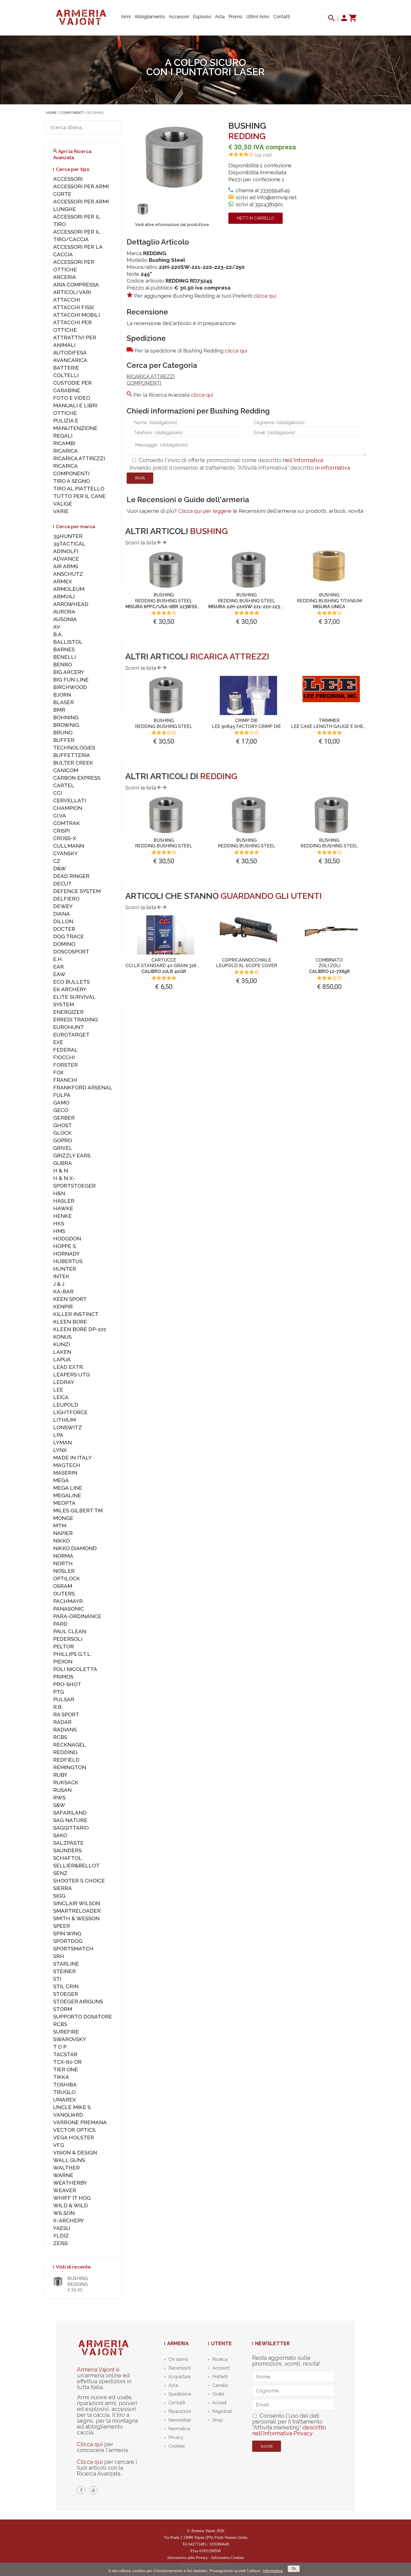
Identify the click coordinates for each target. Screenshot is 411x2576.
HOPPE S (64, 1246)
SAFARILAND (70, 1813)
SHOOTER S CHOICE (79, 1881)
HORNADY (66, 1254)
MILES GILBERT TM (78, 1510)
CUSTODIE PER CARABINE (72, 386)
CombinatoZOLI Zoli (329, 966)
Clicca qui (90, 2444)
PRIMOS (63, 1677)
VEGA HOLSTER (74, 2137)
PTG (59, 1692)
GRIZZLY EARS (72, 1155)
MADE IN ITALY (72, 1458)
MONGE (63, 1518)
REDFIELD (66, 1760)
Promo (235, 17)
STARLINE (66, 1964)
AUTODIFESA (70, 352)
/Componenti (71, 113)
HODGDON (67, 1238)
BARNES (64, 649)
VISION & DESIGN (75, 2152)
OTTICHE (65, 413)
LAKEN (62, 1352)
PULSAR (64, 1699)
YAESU (62, 2228)
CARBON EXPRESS (77, 778)
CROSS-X (65, 838)
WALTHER (66, 2168)
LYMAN (62, 1442)
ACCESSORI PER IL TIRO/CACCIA (77, 235)
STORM (63, 2009)
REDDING (247, 136)
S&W (59, 1805)
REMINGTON (70, 1767)
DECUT (62, 883)
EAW (59, 974)
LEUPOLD (66, 1405)
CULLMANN (69, 846)
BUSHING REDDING (78, 2281)
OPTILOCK (67, 1578)
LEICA (61, 1397)
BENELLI (64, 657)
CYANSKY (65, 853)
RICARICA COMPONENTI (71, 470)
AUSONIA (65, 619)
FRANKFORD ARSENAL (83, 1087)
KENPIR (63, 1306)
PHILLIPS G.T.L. (72, 1654)
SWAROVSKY (70, 2039)
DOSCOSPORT (71, 951)
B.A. (58, 634)
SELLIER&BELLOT (76, 1865)
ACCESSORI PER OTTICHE (74, 266)
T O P (60, 2047)
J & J (59, 1284)
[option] (143, 209)
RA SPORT (66, 1714)
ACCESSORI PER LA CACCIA (78, 251)
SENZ (60, 1873)
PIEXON (63, 1661)
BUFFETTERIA (72, 755)
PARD (60, 1624)
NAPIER (63, 1533)
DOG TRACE (68, 936)
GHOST (62, 1125)
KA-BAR (63, 1291)
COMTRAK (67, 823)
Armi (126, 17)
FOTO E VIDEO (72, 398)
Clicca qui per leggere (205, 511)
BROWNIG (66, 725)
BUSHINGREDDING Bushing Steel (249, 601)
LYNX (60, 1450)
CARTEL (64, 785)
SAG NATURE (70, 1820)
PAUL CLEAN (70, 1631)
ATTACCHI (67, 300)
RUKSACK (66, 1782)
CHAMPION (68, 808)
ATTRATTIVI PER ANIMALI (75, 341)
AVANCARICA (70, 360)
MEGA (61, 1480)
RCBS (60, 1737)
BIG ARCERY (69, 672)
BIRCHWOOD (70, 687)
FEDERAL (65, 1050)
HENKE (62, 1216)
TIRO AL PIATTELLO (79, 488)
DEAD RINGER (71, 876)
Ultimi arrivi (258, 17)
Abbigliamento (150, 17)
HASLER (64, 1201)
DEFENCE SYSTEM (77, 891)
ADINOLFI (66, 551)
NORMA (63, 1556)
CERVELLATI (69, 800)
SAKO (60, 1835)
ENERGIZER (68, 1012)
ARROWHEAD (71, 604)
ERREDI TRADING (75, 1019)
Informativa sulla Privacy (188, 2558)
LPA (58, 1435)
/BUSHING (95, 113)
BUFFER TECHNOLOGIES (74, 744)
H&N (59, 1193)
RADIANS (65, 1729)
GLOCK (62, 1133)
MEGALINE (67, 1495)
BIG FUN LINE (71, 680)
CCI (57, 793)
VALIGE (63, 504)
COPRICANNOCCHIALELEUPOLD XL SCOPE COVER (247, 963)
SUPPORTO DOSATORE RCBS (83, 2020)
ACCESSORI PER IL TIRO (77, 220)
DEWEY (63, 906)
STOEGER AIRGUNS (78, 2001)
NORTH (63, 1563)
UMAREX (64, 2100)
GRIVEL (63, 1148)
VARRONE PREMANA (80, 2122)
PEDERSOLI (68, 1639)
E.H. (58, 959)
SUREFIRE (66, 2032)
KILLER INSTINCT (76, 1314)
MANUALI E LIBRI (75, 405)
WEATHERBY (70, 2183)
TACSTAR (65, 2054)
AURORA (64, 612)
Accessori (179, 17)
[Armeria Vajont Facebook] (81, 2490)
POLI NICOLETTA (75, 1669)
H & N (61, 1171)
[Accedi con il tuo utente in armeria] (344, 19)
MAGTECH (67, 1465)
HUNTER (65, 1269)
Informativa (273, 2571)
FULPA (62, 1095)
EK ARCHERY (70, 989)
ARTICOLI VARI (72, 292)
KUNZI (62, 1344)
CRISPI (61, 831)
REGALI (63, 436)
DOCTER (64, 929)
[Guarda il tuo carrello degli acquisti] (352, 19)
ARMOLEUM (69, 589)
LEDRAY (64, 1382)
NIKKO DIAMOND (75, 1548)
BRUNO (63, 732)
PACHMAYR (68, 1601)
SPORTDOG (68, 1941)
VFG (59, 2145)
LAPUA (62, 1359)
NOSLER (64, 1571)
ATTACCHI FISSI (73, 307)
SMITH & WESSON (76, 1918)
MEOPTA (64, 1503)
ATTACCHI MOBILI (76, 315)
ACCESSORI (68, 179)
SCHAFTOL (68, 1858)
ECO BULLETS (71, 982)
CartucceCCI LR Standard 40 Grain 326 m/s (166, 966)
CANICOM (66, 770)
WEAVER (65, 2190)
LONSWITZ (68, 1427)
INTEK (61, 1276)
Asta (220, 17)
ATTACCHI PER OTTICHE (72, 326)
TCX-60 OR (67, 2062)
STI (57, 1979)
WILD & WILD (70, 2205)
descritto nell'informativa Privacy (289, 2430)
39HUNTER (68, 536)
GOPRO (62, 1140)
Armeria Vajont (96, 2370)
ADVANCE (66, 559)
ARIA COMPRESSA (76, 285)
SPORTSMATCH (73, 1949)
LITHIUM (64, 1420)
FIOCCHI (64, 1057)
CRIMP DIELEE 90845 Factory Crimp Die (246, 723)
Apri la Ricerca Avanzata (72, 154)
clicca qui (265, 296)
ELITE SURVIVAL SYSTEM (74, 1001)
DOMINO (64, 944)
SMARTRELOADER (77, 1911)
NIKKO (61, 1541)
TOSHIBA (65, 2084)
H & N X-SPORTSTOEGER (74, 1182)
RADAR (62, 1722)
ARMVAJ (64, 596)
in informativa (333, 468)
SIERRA (62, 1888)
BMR (59, 710)
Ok (294, 2569)
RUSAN (62, 1790)
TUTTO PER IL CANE (79, 496)
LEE (58, 1390)
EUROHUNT (68, 1027)
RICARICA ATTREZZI (151, 376)
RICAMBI (64, 443)
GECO (61, 1110)
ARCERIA (65, 277)
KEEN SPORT (70, 1299)
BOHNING (66, 717)
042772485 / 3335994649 (209, 2544)
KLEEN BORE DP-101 (80, 1329)
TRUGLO (64, 2092)
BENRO (62, 664)
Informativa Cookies (228, 2558)
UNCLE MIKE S (72, 2107)
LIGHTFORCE (70, 1412)
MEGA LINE (68, 1488)
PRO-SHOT (67, 1684)
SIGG (59, 1896)
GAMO (61, 1103)
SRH (59, 1956)
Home (51, 113)
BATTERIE (66, 368)
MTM (60, 1526)
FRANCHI (65, 1080)
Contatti (282, 17)
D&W (60, 868)
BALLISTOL (68, 642)
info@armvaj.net (277, 197)
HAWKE (63, 1208)
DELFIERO (66, 899)
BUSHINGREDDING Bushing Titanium (329, 601)
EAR (58, 967)
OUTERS (64, 1593)
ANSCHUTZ (68, 574)
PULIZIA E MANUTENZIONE (75, 424)
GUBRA (62, 1163)
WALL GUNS (69, 2160)
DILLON (63, 921)
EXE (58, 1042)
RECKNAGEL (69, 1745)
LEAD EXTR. (68, 1367)
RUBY (60, 1775)
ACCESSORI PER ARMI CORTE (81, 190)
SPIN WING (67, 1933)
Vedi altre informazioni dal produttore (172, 225)
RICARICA (65, 451)
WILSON (64, 2213)
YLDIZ (61, 2236)
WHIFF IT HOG (72, 2198)
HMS (59, 1231)
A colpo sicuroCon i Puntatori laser (206, 67)
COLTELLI (66, 375)
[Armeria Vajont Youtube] (93, 2490)
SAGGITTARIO (71, 1828)
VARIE (61, 511)
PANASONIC (68, 1609)
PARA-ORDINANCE (77, 1616)
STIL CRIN (66, 1986)
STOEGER (66, 1994)
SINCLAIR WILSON (77, 1903)
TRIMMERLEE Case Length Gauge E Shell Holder (340, 723)
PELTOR (63, 1646)
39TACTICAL (69, 544)
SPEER (62, 1926)
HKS (59, 1223)
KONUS (62, 1337)
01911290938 (210, 2551)
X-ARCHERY (68, 2220)
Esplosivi (202, 17)
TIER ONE (66, 2069)
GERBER (64, 1118)
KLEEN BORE (70, 1322)
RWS (59, 1797)
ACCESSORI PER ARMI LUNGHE (81, 205)
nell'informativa (303, 460)
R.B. (58, 1707)
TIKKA (61, 2077)
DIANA (62, 914)
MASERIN (65, 1473)
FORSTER (65, 1065)
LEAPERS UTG (71, 1374)
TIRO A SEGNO (72, 481)
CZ (57, 861)
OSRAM (63, 1586)
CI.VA (60, 815)
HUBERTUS (68, 1261)
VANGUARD (68, 2115)
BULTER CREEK (73, 763)
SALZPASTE (68, 1843)
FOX (58, 1072)
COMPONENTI (144, 383)
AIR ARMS (66, 566)
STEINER (64, 1971)
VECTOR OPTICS (74, 2130)
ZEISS (60, 2243)
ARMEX (62, 581)
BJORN (62, 695)
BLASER (63, 702)
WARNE (63, 2175)
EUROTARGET (71, 1035)
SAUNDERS (67, 1850)
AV (57, 627)
